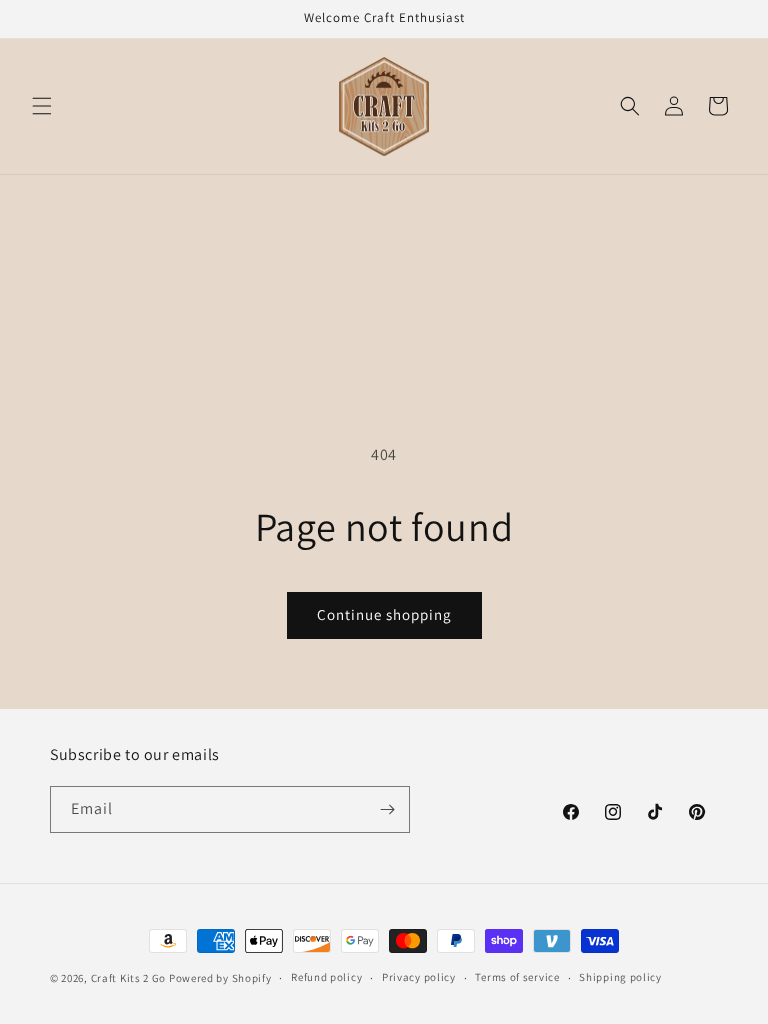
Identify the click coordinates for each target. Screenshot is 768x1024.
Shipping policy (620, 977)
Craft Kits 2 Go (129, 978)
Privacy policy (419, 977)
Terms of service (517, 977)
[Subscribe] (387, 809)
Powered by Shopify (220, 978)
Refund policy (326, 977)
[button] (42, 106)
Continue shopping (384, 614)
